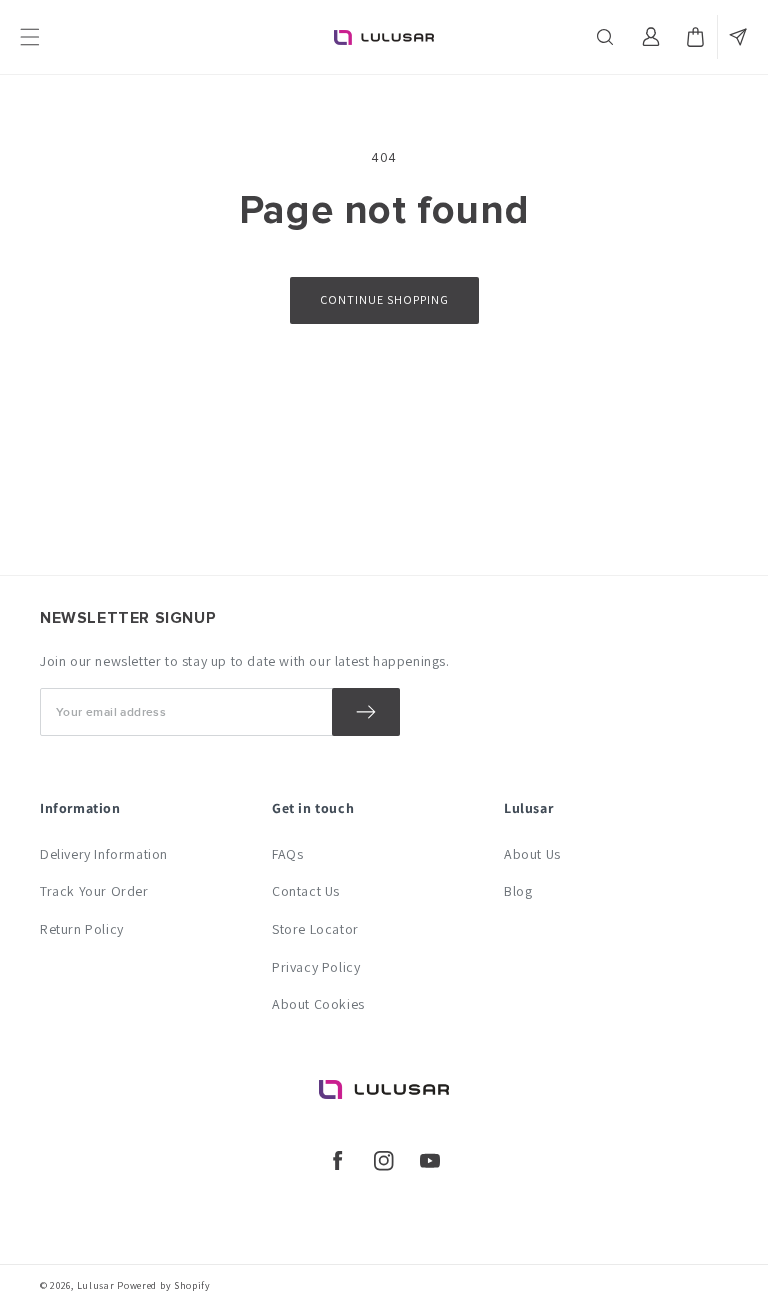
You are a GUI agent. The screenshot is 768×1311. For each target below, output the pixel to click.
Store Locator (315, 929)
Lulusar (96, 1285)
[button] (607, 37)
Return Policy (82, 929)
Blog (518, 891)
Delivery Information (104, 854)
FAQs (287, 854)
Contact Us (306, 891)
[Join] (366, 712)
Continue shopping (384, 299)
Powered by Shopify (164, 1285)
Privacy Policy (316, 967)
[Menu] (30, 37)
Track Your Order (94, 891)
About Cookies (318, 1004)
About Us (532, 854)
